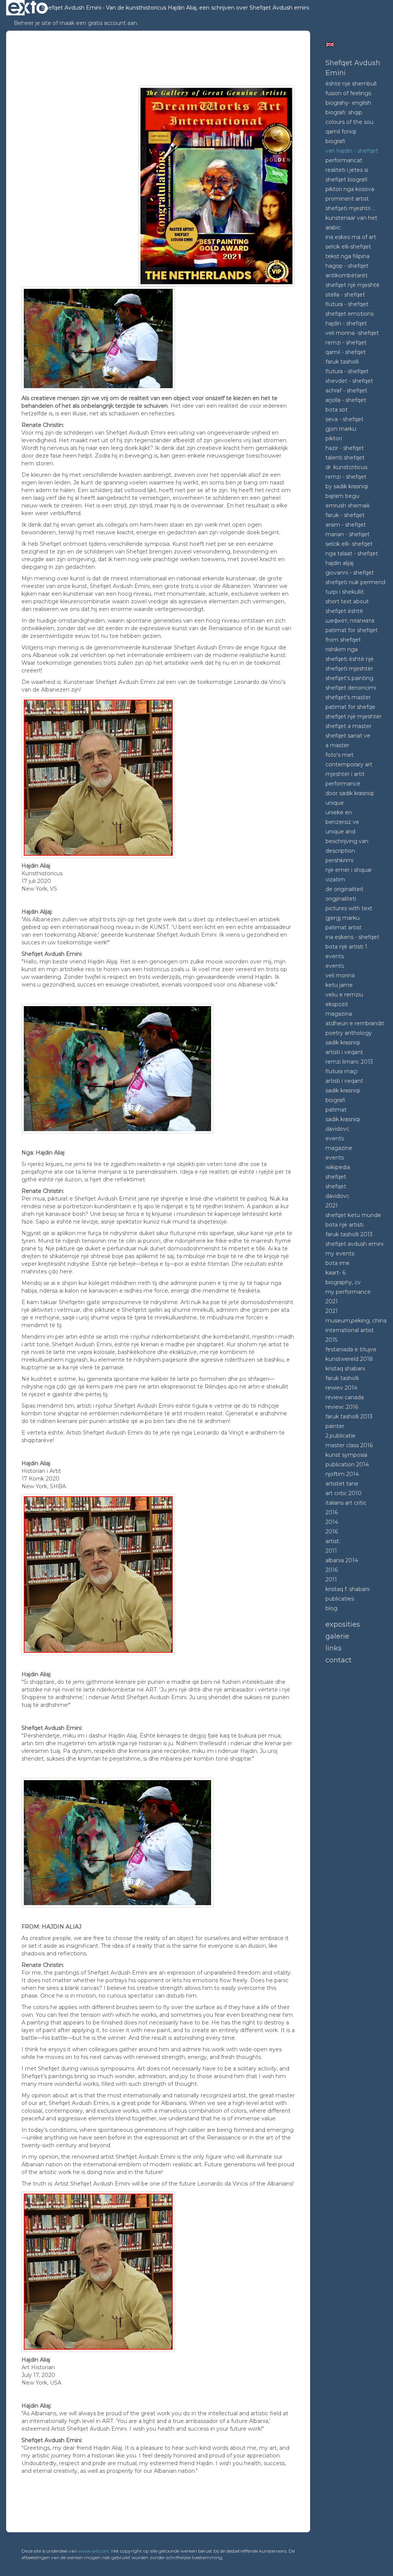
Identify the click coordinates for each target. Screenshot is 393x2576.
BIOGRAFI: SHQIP (344, 112)
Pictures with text (349, 908)
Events (335, 956)
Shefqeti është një (350, 659)
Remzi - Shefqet (346, 343)
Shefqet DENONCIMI (351, 688)
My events (340, 1253)
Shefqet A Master (348, 726)
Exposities (343, 1624)
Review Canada (345, 1397)
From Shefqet (343, 640)
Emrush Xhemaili (348, 506)
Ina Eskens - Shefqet (352, 937)
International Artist (350, 1330)
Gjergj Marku (343, 918)
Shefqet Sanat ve (348, 736)
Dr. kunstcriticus (346, 467)
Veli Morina (340, 975)
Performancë (343, 784)
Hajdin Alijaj (339, 563)
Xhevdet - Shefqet (349, 381)
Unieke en (339, 812)
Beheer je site (32, 23)
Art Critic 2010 (343, 1493)
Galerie (337, 1636)
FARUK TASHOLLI (342, 362)
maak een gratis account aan (98, 23)
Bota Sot (337, 410)
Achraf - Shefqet (346, 390)
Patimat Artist (343, 927)
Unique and (340, 832)
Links (334, 1648)
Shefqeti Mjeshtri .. (350, 208)
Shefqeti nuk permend (355, 582)
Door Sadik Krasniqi (350, 793)
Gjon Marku (341, 429)
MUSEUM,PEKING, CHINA (356, 1321)
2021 (332, 1206)
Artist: (333, 1541)
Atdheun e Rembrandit (355, 1023)
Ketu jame (339, 985)
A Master (337, 745)
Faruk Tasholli (342, 1378)
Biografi (335, 141)
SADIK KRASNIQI (343, 1090)
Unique (335, 803)
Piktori (334, 438)
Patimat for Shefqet (352, 630)
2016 (332, 1512)
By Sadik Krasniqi (347, 486)
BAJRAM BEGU (342, 496)
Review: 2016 (342, 1407)
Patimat (336, 1110)
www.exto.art (94, 2551)
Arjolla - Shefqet (346, 400)
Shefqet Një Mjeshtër (353, 716)
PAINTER (335, 1426)
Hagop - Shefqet (347, 266)
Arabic (333, 227)
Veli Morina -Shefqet (352, 333)
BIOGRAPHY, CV (343, 1282)
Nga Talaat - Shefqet (352, 553)
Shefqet (336, 1177)
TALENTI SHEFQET (345, 458)
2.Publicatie (340, 1436)
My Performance (348, 1292)
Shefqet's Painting (349, 678)
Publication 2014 (347, 1464)
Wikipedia (338, 1167)
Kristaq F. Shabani (348, 1589)
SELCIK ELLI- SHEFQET (349, 544)
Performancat (344, 160)
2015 (331, 1340)
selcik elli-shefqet (348, 247)
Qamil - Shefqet (346, 352)
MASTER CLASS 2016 (349, 1445)
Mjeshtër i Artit (345, 774)
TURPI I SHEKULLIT (345, 592)
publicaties (340, 1599)
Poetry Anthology (349, 1033)
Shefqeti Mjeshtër (349, 669)
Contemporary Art (349, 764)
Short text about (347, 601)
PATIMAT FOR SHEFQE (350, 707)
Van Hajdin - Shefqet (352, 151)
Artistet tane (342, 1484)
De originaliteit (344, 889)
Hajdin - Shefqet (346, 323)
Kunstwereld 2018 (349, 1359)
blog (331, 1608)
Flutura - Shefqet (347, 304)
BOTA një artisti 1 (346, 947)
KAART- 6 (335, 1273)
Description (340, 851)
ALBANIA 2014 (342, 1560)
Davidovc (337, 1129)
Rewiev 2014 (341, 1388)
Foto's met (339, 755)
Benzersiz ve (342, 822)
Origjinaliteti (341, 899)
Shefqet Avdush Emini (71, 8)
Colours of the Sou (349, 122)
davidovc (337, 1196)
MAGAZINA (339, 1014)
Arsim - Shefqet (346, 525)
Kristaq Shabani (345, 1369)
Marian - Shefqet (348, 534)
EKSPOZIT (337, 1004)
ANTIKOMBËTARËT (347, 275)
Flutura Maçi (341, 1071)
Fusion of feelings (348, 93)
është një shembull (351, 84)
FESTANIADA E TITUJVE (351, 1349)
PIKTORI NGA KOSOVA (350, 189)
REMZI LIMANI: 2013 (349, 1062)
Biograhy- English (348, 103)
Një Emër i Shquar (349, 870)
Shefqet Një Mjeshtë (353, 285)
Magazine (339, 1148)
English (330, 44)
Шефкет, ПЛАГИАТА (350, 621)
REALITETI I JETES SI (347, 170)
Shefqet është (344, 611)
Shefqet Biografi (347, 180)
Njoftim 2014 (342, 1474)
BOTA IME (338, 1263)
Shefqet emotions (349, 314)
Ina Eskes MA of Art (351, 237)
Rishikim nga (342, 649)
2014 (332, 1522)
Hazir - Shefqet (345, 448)
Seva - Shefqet (344, 419)
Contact (339, 1660)
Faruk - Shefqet (345, 515)
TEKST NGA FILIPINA (348, 256)
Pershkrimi (339, 860)
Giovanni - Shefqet (350, 573)
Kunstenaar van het (351, 218)
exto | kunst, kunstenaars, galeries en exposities (28, 8)
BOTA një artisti (344, 1225)
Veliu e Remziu (344, 995)
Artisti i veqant (344, 1052)
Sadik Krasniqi (343, 1043)
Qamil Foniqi (341, 132)
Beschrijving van (347, 841)
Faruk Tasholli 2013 (349, 1234)
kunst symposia (346, 1455)
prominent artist (347, 199)
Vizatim (335, 880)
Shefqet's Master (348, 697)
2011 (331, 1551)
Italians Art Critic (346, 1503)
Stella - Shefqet (345, 295)
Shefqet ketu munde (353, 1215)
